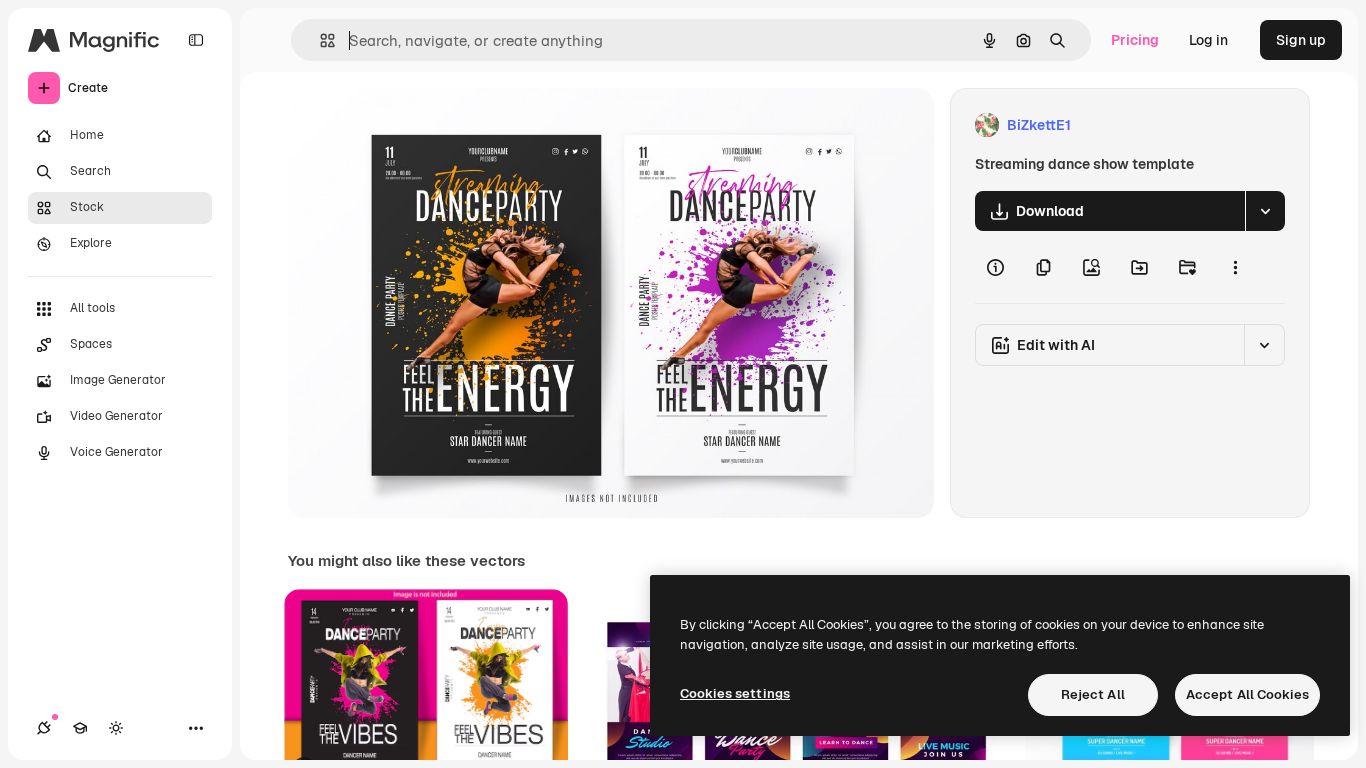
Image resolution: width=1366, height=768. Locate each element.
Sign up (1301, 40)
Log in (1208, 40)
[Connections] (44, 728)
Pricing (1135, 40)
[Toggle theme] (116, 728)
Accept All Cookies (1247, 694)
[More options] (1235, 267)
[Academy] (80, 728)
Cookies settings (735, 693)
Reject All (1093, 694)
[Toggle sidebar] (196, 40)
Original (416, 125)
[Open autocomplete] (319, 40)
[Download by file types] (1265, 211)
